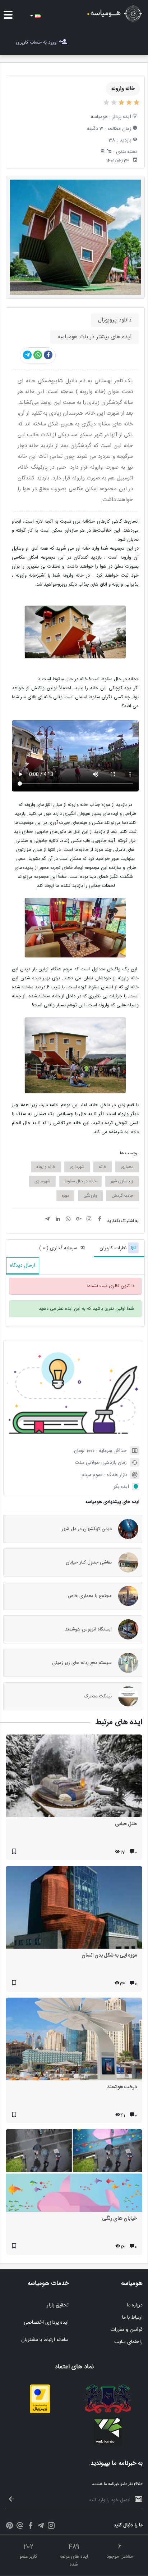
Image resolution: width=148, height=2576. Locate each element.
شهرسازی (42, 1181)
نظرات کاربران (114, 1248)
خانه (103, 1167)
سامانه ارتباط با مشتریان (45, 2340)
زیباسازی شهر (122, 1181)
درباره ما (135, 2305)
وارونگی (90, 1196)
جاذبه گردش (122, 1196)
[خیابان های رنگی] (74, 2172)
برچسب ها (129, 1153)
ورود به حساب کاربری (36, 42)
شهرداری (77, 1167)
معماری (127, 1167)
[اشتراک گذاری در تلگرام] (27, 355)
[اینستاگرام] (51, 2527)
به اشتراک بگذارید (123, 1221)
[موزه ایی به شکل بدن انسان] (74, 1909)
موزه (65, 1196)
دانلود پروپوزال (115, 320)
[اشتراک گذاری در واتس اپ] (38, 355)
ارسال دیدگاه (23, 1266)
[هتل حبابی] (74, 1778)
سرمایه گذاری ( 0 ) (58, 1248)
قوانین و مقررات (126, 2330)
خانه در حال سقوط (80, 1181)
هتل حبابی (126, 1824)
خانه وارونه (46, 1167)
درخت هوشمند (122, 2087)
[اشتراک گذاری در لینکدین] (58, 1220)
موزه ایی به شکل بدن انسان (109, 1955)
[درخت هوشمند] (74, 2041)
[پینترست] (10, 2527)
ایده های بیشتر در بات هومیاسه (94, 337)
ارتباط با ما (132, 2318)
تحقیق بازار (58, 2305)
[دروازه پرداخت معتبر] (40, 2412)
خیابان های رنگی (119, 2219)
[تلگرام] (41, 2527)
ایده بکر (121, 1487)
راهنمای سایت (128, 2342)
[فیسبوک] (30, 2527)
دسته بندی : (125, 152)
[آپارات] (20, 2527)
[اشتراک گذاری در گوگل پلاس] (79, 1220)
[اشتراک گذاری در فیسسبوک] (48, 355)
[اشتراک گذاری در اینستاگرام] (89, 1220)
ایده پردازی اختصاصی (46, 2323)
